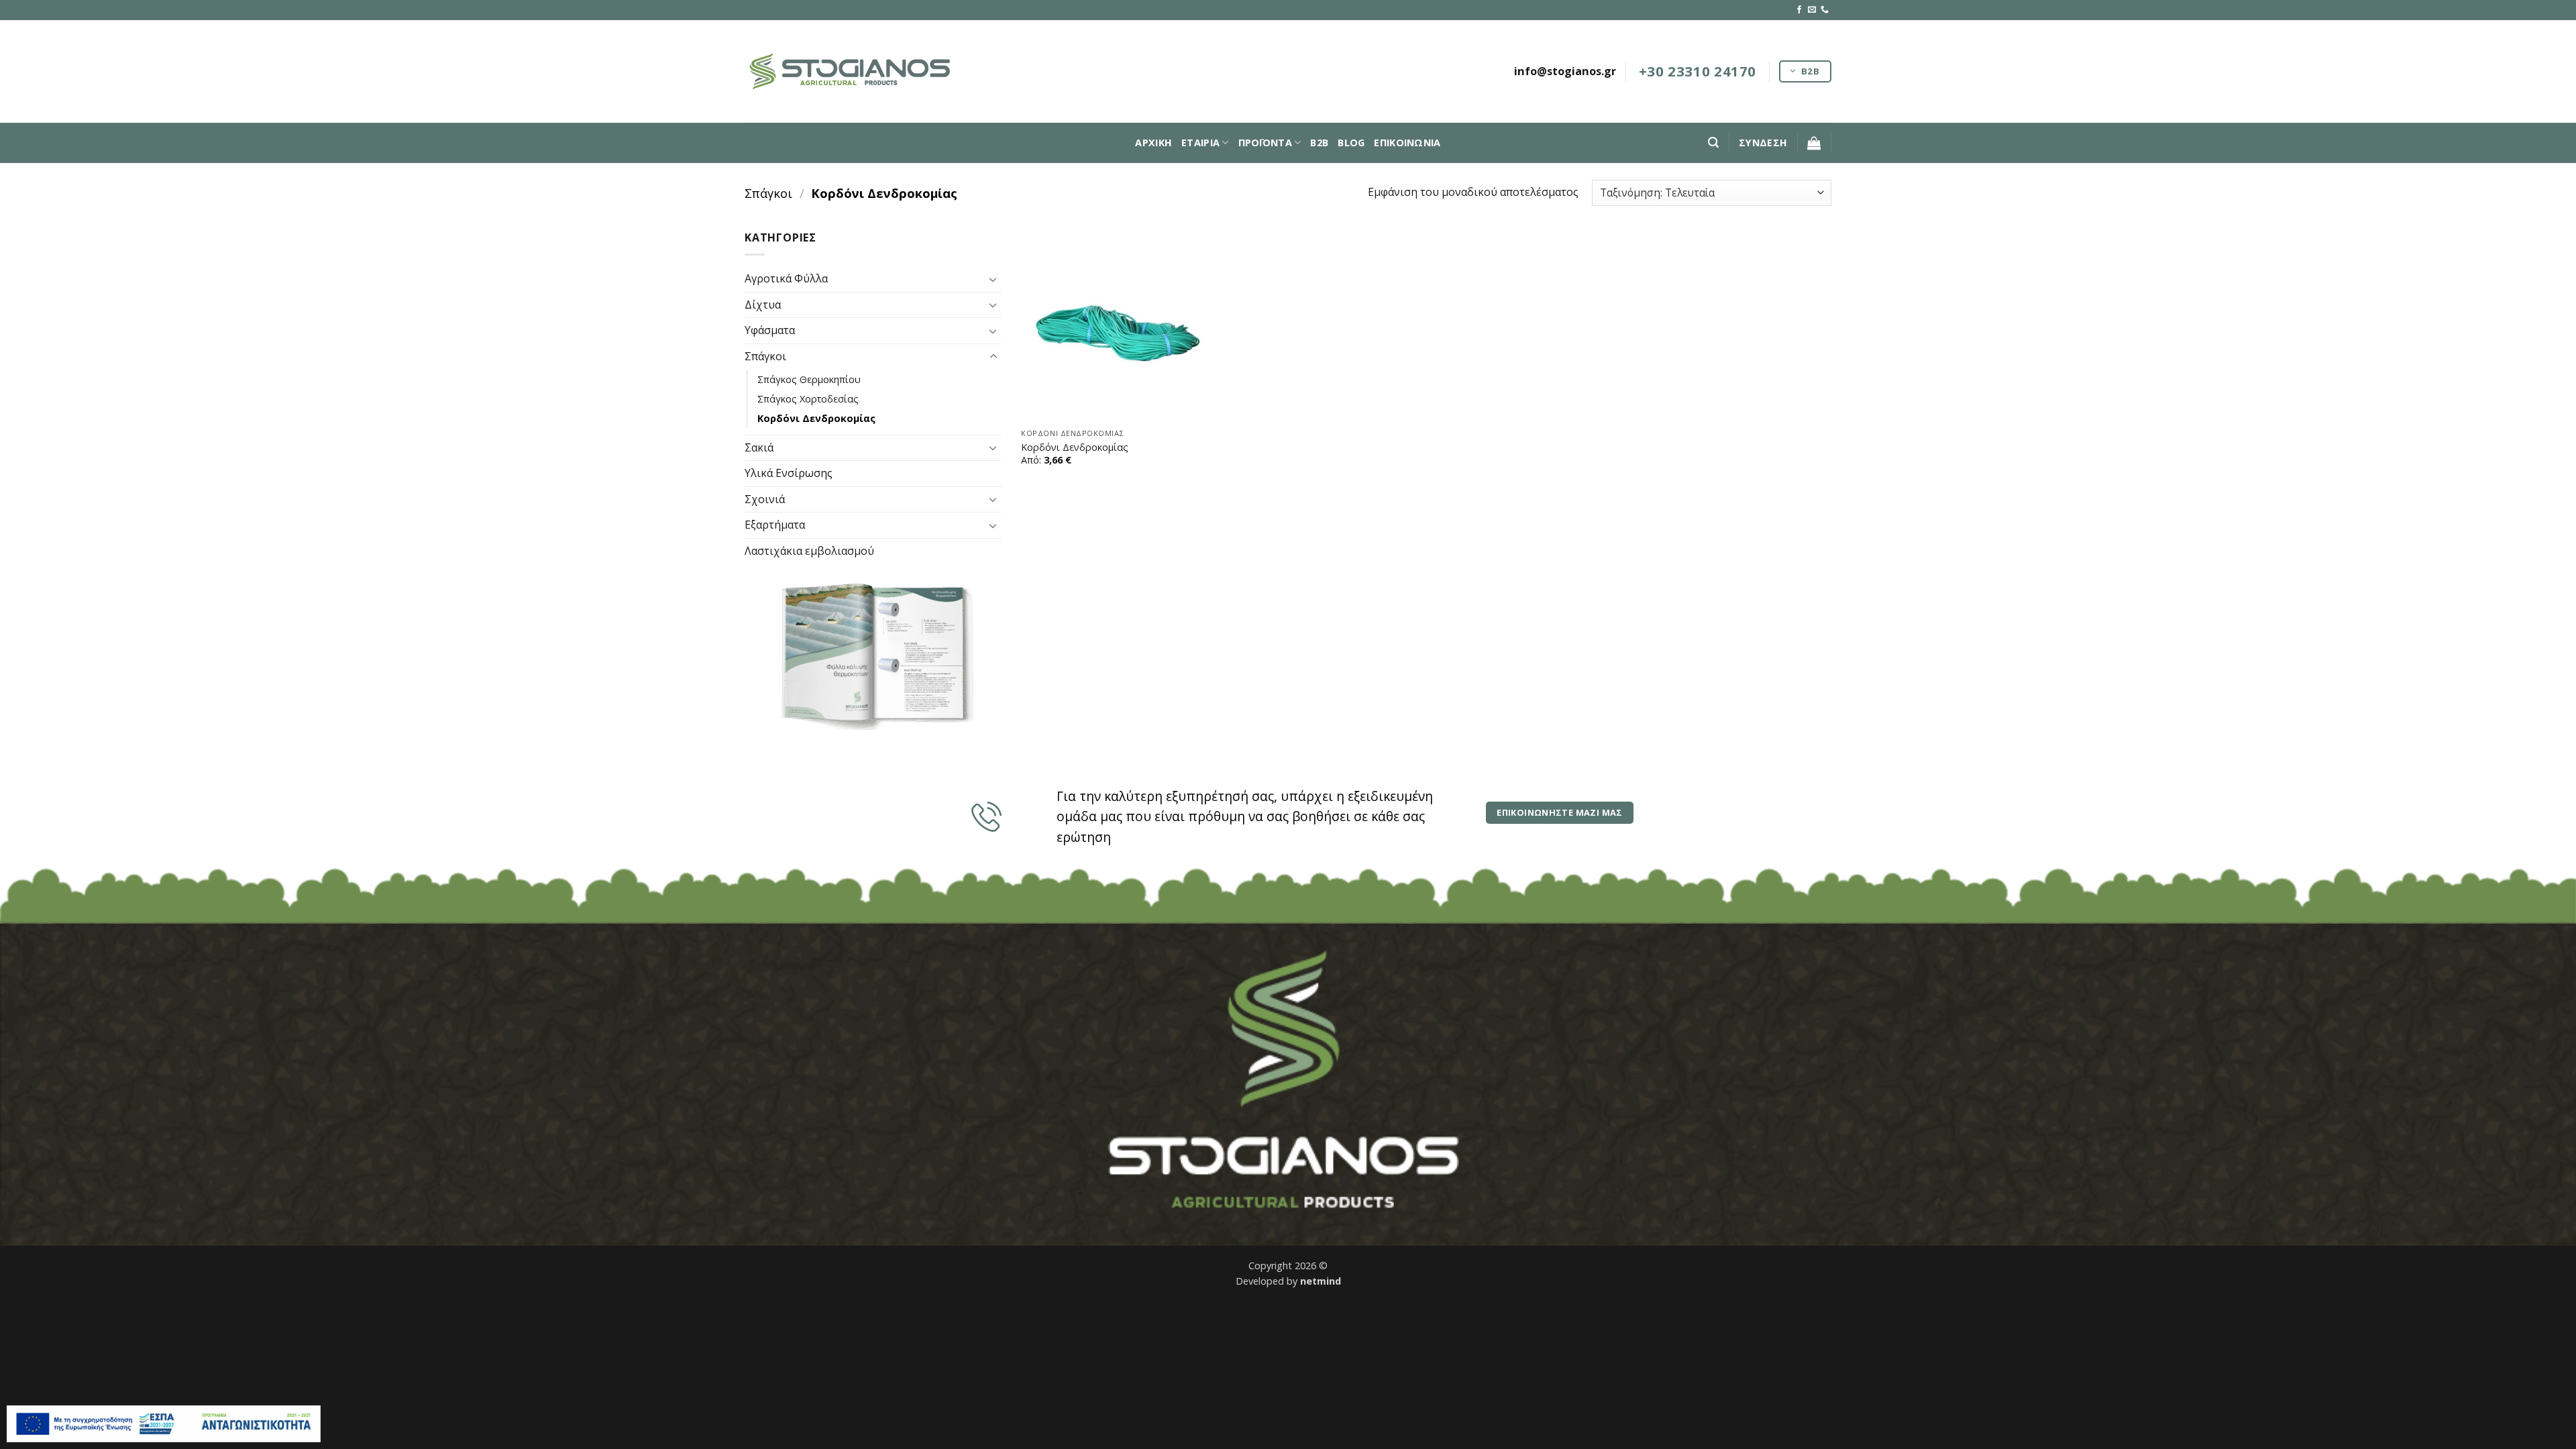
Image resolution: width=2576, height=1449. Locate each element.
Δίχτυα (763, 305)
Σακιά (759, 447)
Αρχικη (1153, 143)
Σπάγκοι (768, 193)
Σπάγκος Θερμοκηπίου (809, 379)
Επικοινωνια (1407, 143)
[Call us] (1825, 10)
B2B (1319, 143)
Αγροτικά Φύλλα (786, 278)
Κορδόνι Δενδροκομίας (816, 418)
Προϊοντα (1265, 143)
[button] (1713, 143)
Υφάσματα (770, 330)
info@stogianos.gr (1565, 71)
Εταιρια (1200, 143)
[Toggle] (994, 279)
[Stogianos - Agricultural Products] (852, 71)
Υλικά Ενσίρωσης (789, 473)
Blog (1351, 143)
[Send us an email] (1812, 10)
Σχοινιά (765, 499)
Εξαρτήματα (775, 525)
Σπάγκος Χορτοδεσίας (808, 398)
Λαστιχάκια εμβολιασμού (809, 551)
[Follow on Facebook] (1799, 10)
